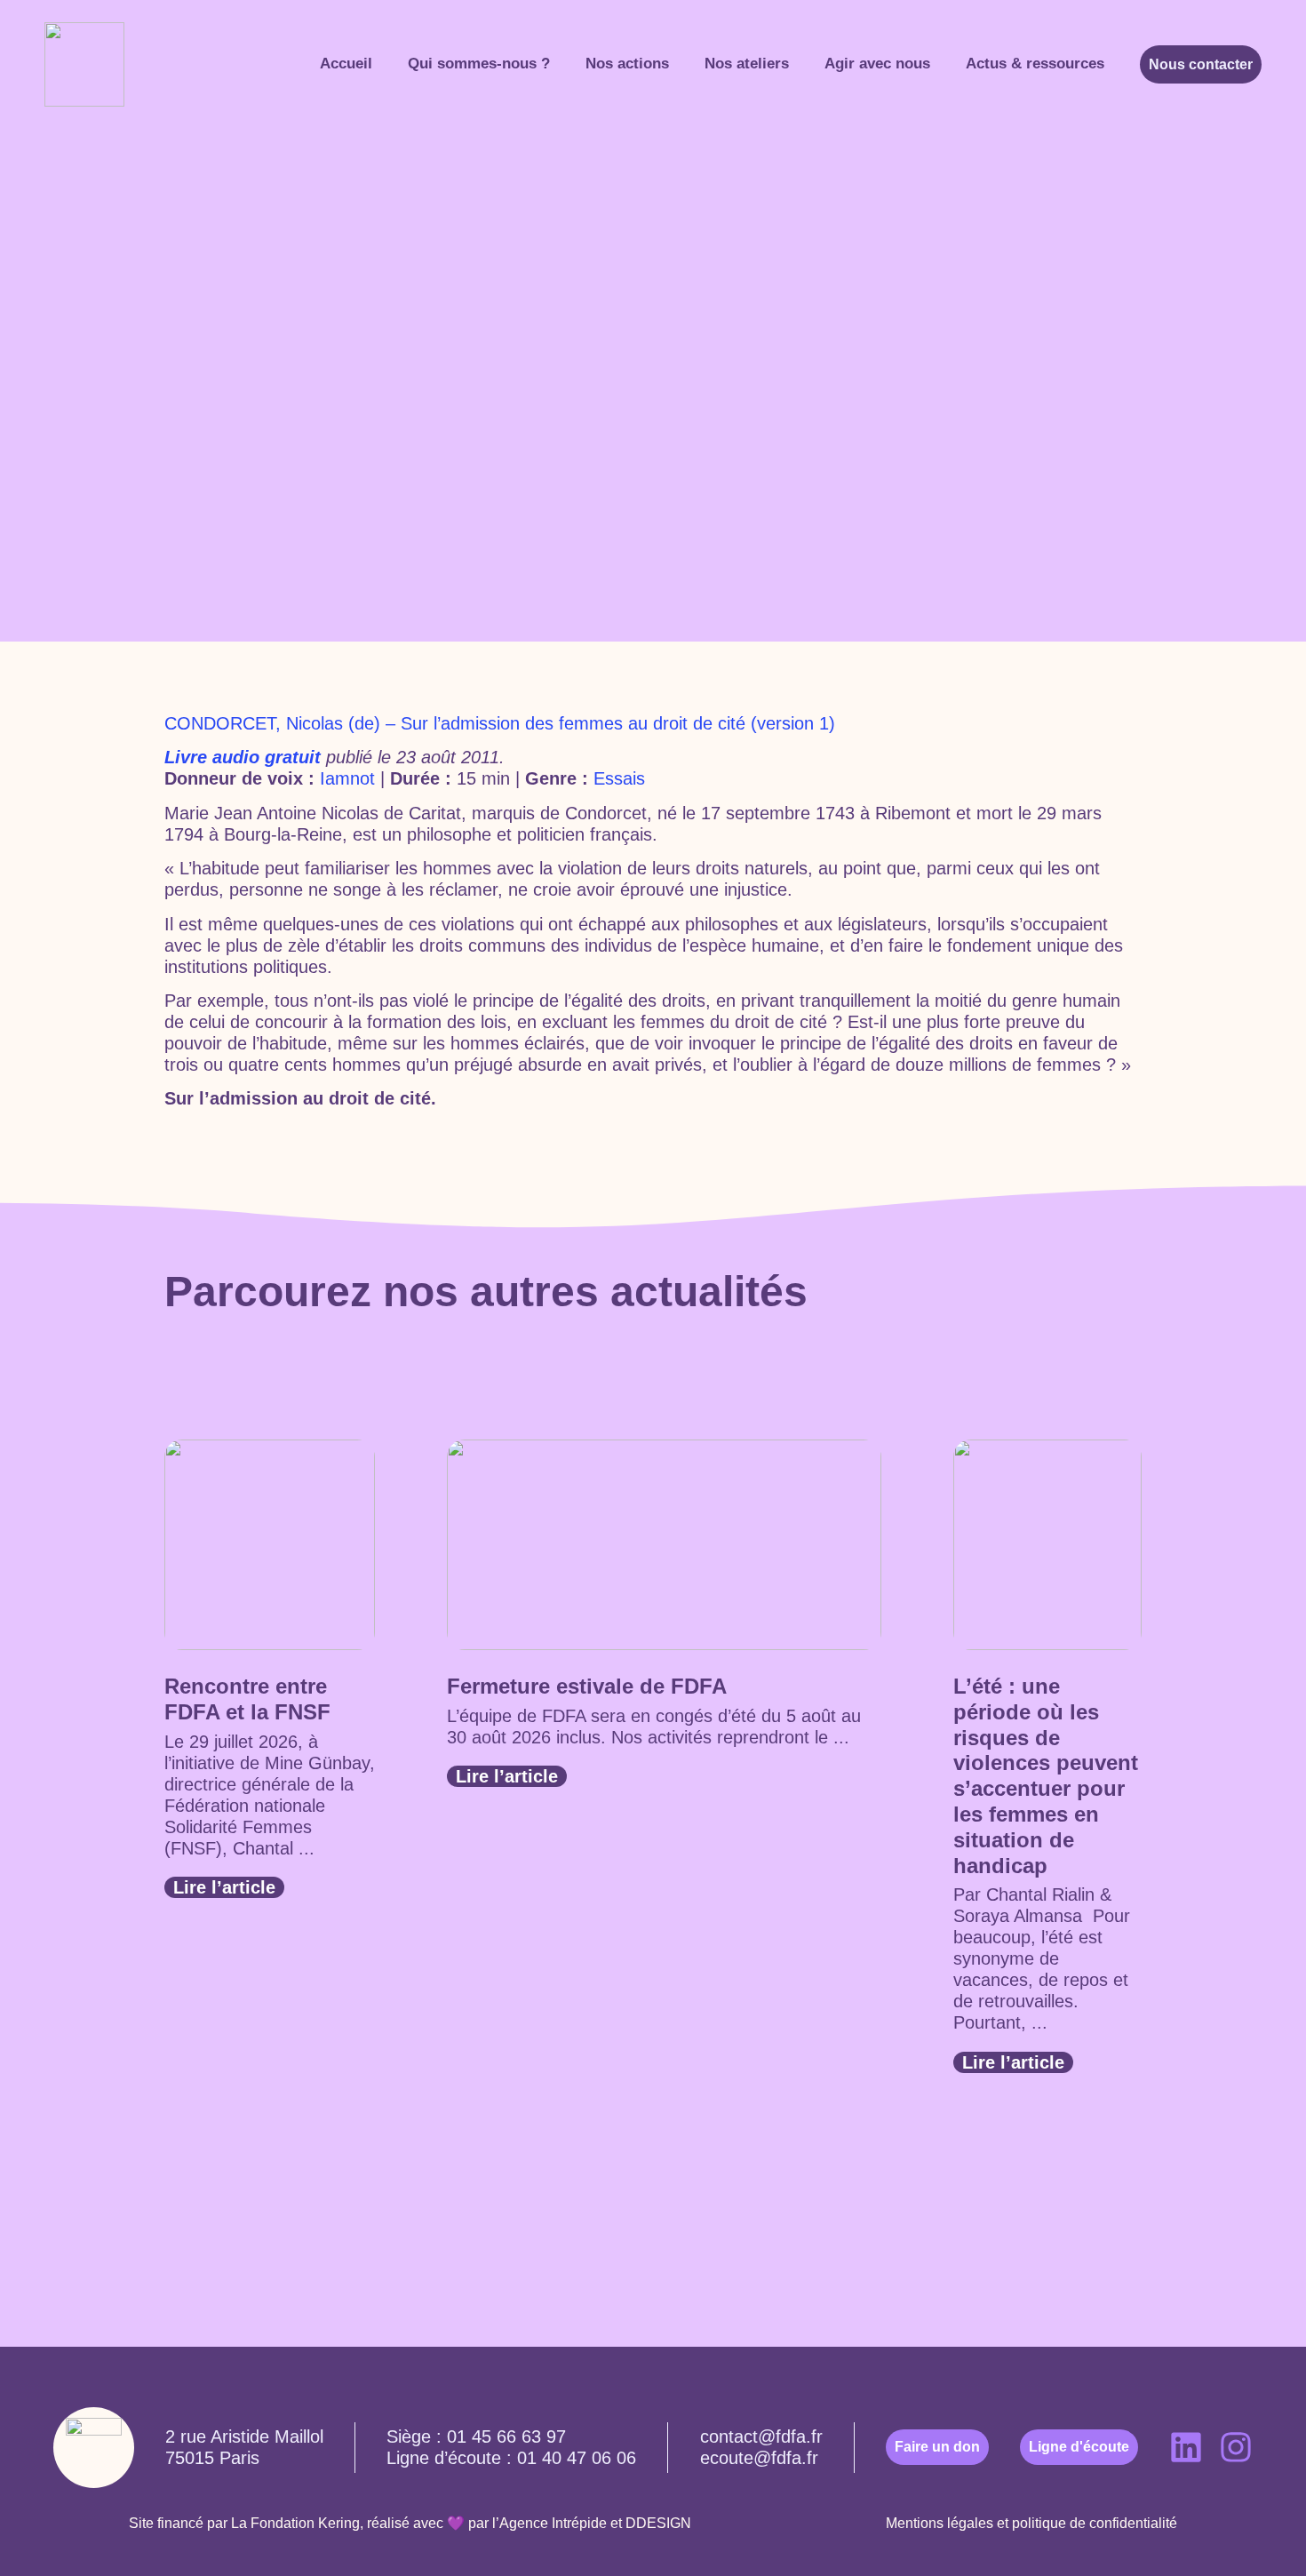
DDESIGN (658, 2523)
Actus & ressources (1035, 64)
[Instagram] (1236, 2447)
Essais (619, 778)
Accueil (346, 64)
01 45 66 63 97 (506, 2436)
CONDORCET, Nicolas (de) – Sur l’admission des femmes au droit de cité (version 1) (500, 723)
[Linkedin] (1186, 2447)
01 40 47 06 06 (577, 2458)
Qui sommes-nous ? (479, 64)
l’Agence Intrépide (549, 2523)
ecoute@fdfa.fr (759, 2458)
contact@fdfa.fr (761, 2436)
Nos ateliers (747, 64)
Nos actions (627, 64)
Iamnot (347, 778)
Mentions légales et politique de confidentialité (1031, 2523)
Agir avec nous (877, 64)
